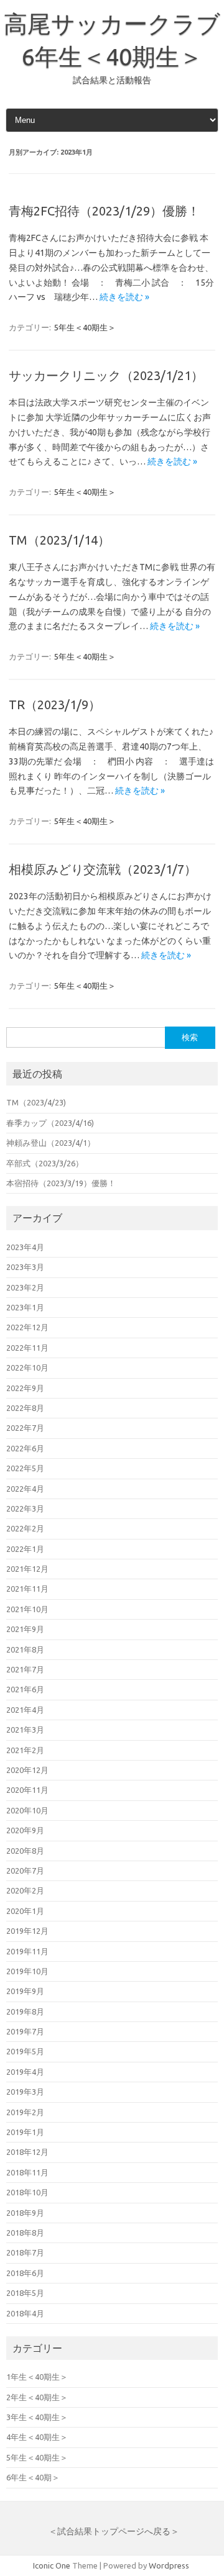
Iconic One (52, 2565)
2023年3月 (25, 1267)
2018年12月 (27, 2152)
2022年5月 (25, 1468)
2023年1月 (25, 1307)
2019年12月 (27, 1931)
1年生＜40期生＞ (37, 2377)
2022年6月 (25, 1448)
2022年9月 (25, 1388)
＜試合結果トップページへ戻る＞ (114, 2531)
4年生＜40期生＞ (37, 2437)
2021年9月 (25, 1629)
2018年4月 (25, 2313)
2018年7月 (25, 2252)
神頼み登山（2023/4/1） (51, 1143)
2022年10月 (27, 1367)
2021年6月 (25, 1689)
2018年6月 (25, 2273)
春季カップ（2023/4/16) (50, 1123)
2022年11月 (27, 1348)
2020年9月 (25, 1830)
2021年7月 (25, 1669)
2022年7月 (25, 1428)
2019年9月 (25, 1991)
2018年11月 (27, 2172)
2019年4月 (25, 2072)
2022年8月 (25, 1408)
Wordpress (169, 2565)
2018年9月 (25, 2213)
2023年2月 (25, 1287)
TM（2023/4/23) (36, 1102)
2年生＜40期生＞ (37, 2397)
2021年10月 (27, 1609)
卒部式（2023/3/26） (45, 1163)
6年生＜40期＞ (33, 2477)
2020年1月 (25, 1911)
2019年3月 (25, 2092)
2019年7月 (25, 2031)
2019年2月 (25, 2112)
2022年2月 (25, 1528)
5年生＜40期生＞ (85, 327)
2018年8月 (25, 2233)
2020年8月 (25, 1851)
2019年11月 (27, 1951)
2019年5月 (25, 2051)
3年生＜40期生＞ (37, 2417)
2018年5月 (25, 2293)
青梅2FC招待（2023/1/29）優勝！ (104, 211)
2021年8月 (25, 1649)
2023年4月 (25, 1247)
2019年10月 (27, 1971)
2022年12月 (27, 1327)
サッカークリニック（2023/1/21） (106, 375)
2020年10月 (27, 1810)
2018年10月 (27, 2192)
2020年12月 (27, 1770)
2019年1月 (25, 2132)
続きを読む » (124, 297)
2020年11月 (27, 1790)
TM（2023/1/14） (59, 540)
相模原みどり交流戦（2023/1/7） (103, 869)
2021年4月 (25, 1710)
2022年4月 (25, 1489)
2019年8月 (25, 2011)
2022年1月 (25, 1549)
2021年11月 (27, 1589)
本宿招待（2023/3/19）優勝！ (61, 1183)
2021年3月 (25, 1730)
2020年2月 (25, 1890)
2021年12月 (27, 1569)
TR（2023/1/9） (55, 705)
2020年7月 (25, 1871)
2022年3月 (25, 1508)
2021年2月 (25, 1750)
